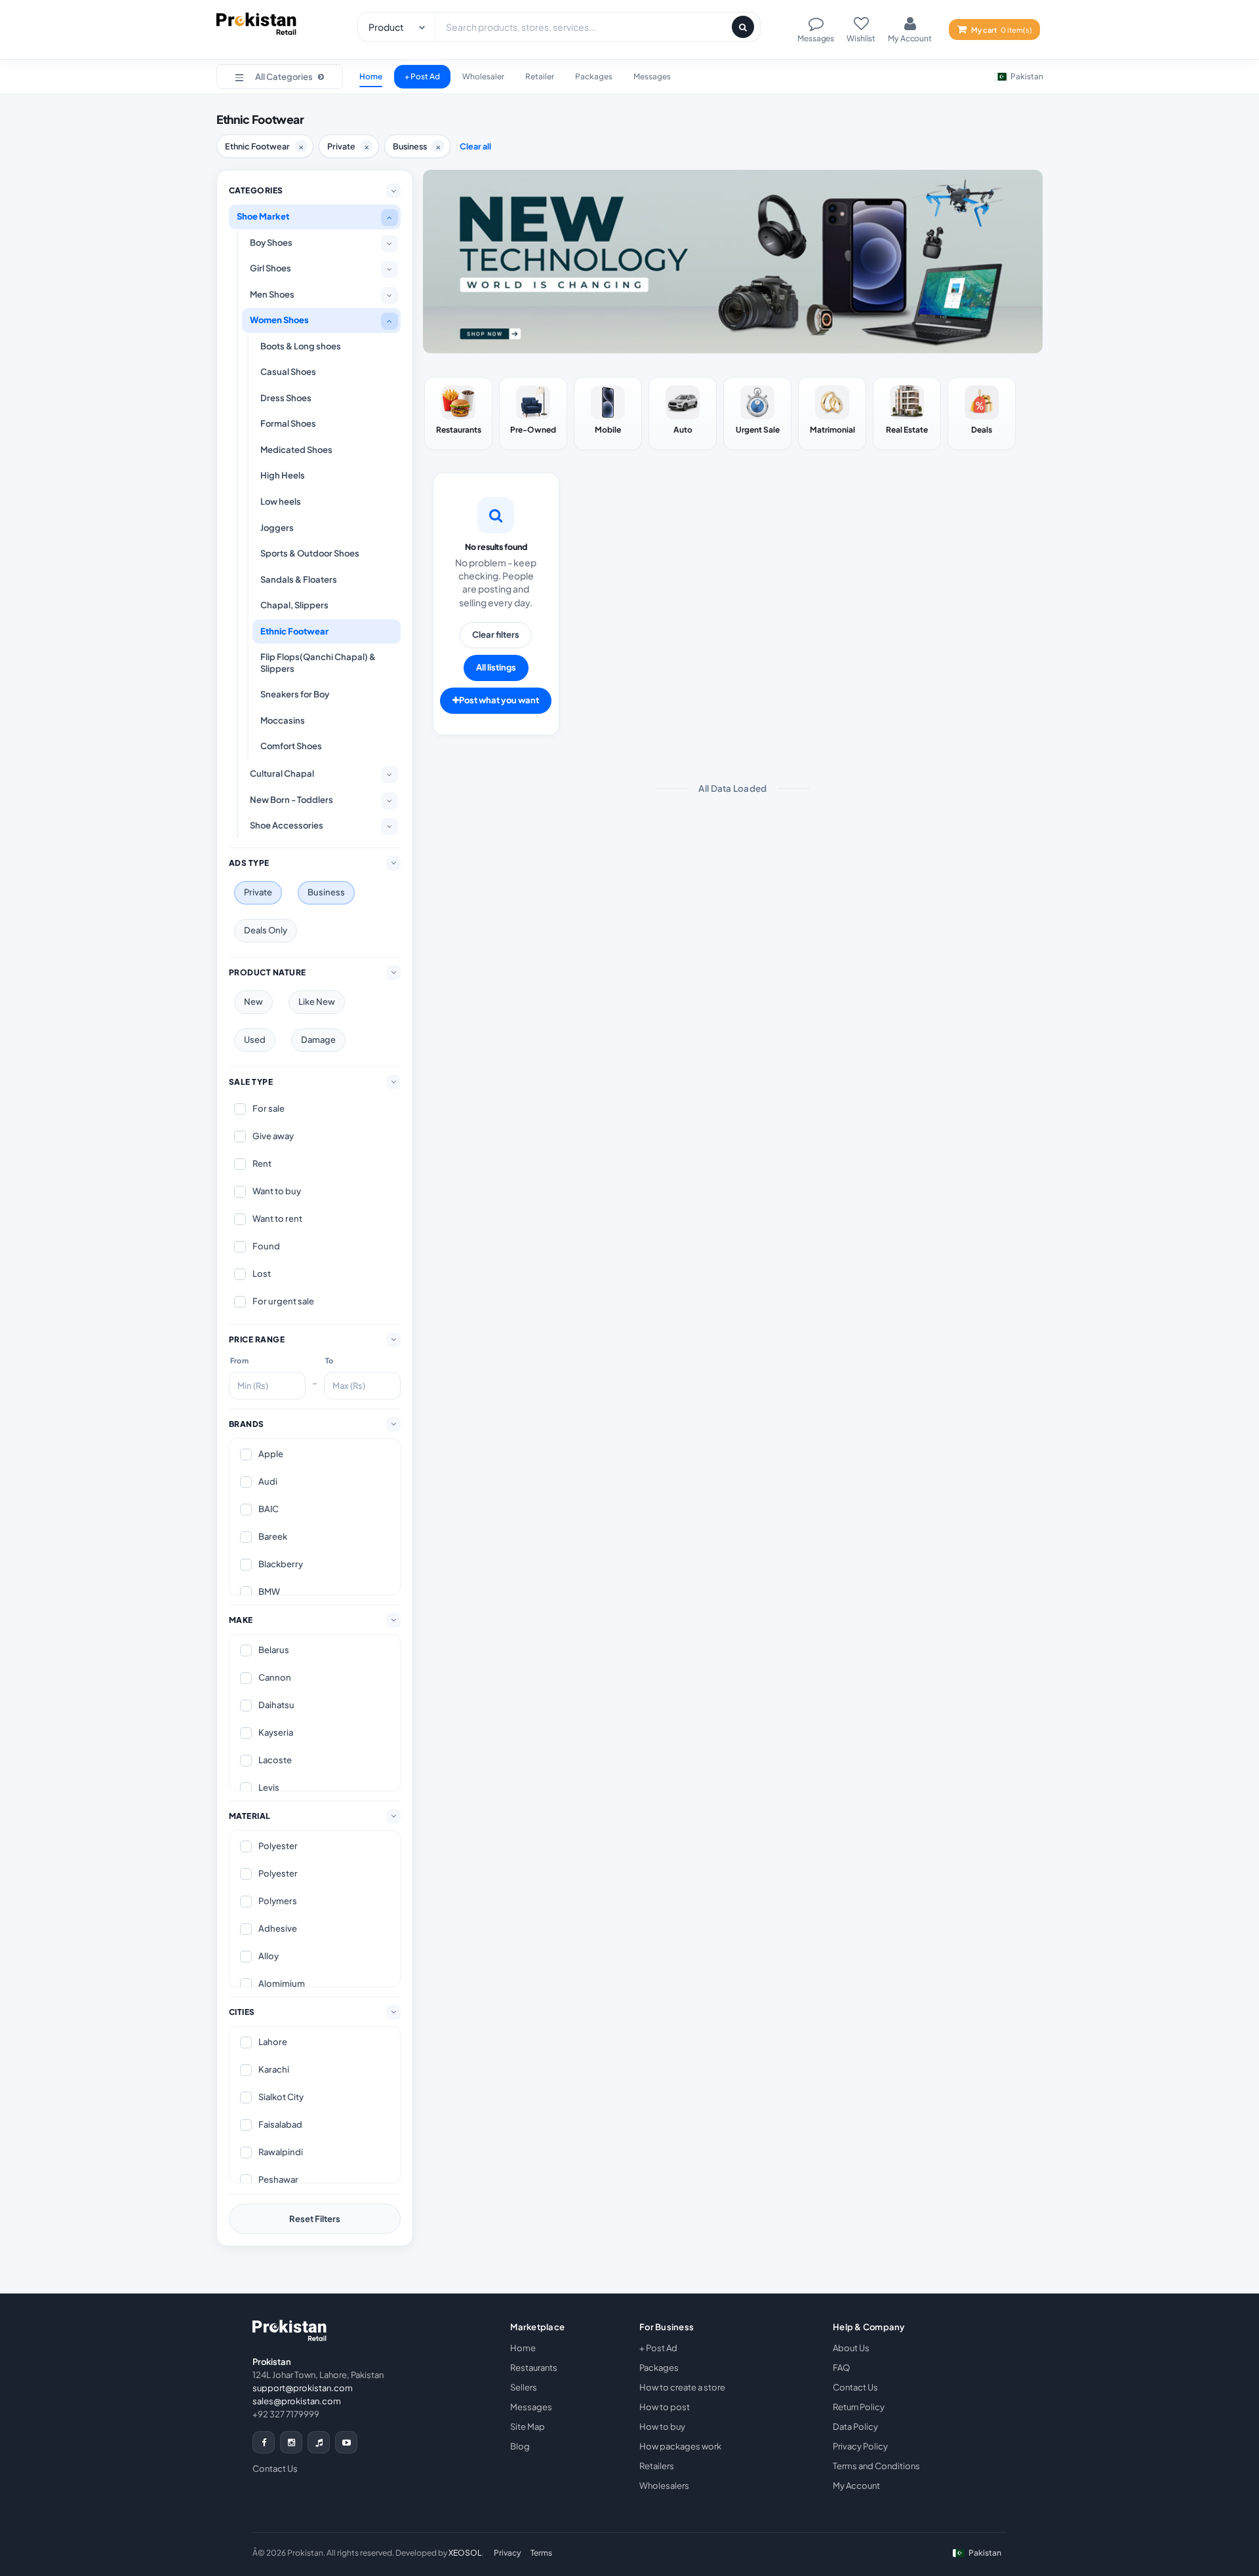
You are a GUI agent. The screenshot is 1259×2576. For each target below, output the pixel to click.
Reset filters (315, 2219)
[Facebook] (264, 2442)
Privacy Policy (860, 2446)
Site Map (528, 2427)
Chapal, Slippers (294, 605)
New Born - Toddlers (291, 800)
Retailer (540, 76)
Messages (652, 76)
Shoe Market (263, 216)
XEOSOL (465, 2553)
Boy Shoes (271, 243)
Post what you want (499, 700)
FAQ (841, 2368)
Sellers (524, 2387)
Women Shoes (279, 320)
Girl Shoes (270, 268)
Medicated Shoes (296, 450)
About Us (851, 2348)
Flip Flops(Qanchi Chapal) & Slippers (318, 663)
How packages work (680, 2446)
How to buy (662, 2427)
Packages (594, 76)
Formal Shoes (288, 423)
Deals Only (266, 930)
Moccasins (283, 720)
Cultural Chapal (282, 773)
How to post (665, 2407)
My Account (856, 2486)
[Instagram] (291, 2442)
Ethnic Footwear (294, 631)
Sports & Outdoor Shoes (310, 553)
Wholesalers (664, 2486)
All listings (496, 667)
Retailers (657, 2466)
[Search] (743, 27)
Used (255, 1040)
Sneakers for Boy (295, 694)
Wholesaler (483, 76)
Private (258, 892)
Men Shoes (272, 294)
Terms (541, 2553)
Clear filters (496, 634)
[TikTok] (319, 2442)
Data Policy (855, 2427)
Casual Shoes (288, 372)
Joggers (277, 528)
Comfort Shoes (291, 746)
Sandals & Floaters (299, 579)
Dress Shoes (286, 398)
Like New (317, 1002)
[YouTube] (346, 2442)
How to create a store (682, 2387)
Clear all (475, 146)
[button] (280, 77)
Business (326, 892)
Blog (520, 2446)
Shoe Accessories (287, 825)
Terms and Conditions (876, 2466)
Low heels (281, 501)
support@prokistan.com (303, 2388)
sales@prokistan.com (297, 2401)
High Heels (283, 475)
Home (371, 76)
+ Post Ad (422, 76)
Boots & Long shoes (301, 346)
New (253, 1002)
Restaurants (534, 2368)
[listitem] (458, 414)
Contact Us (275, 2469)
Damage (318, 1040)
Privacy (508, 2553)
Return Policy (859, 2407)
